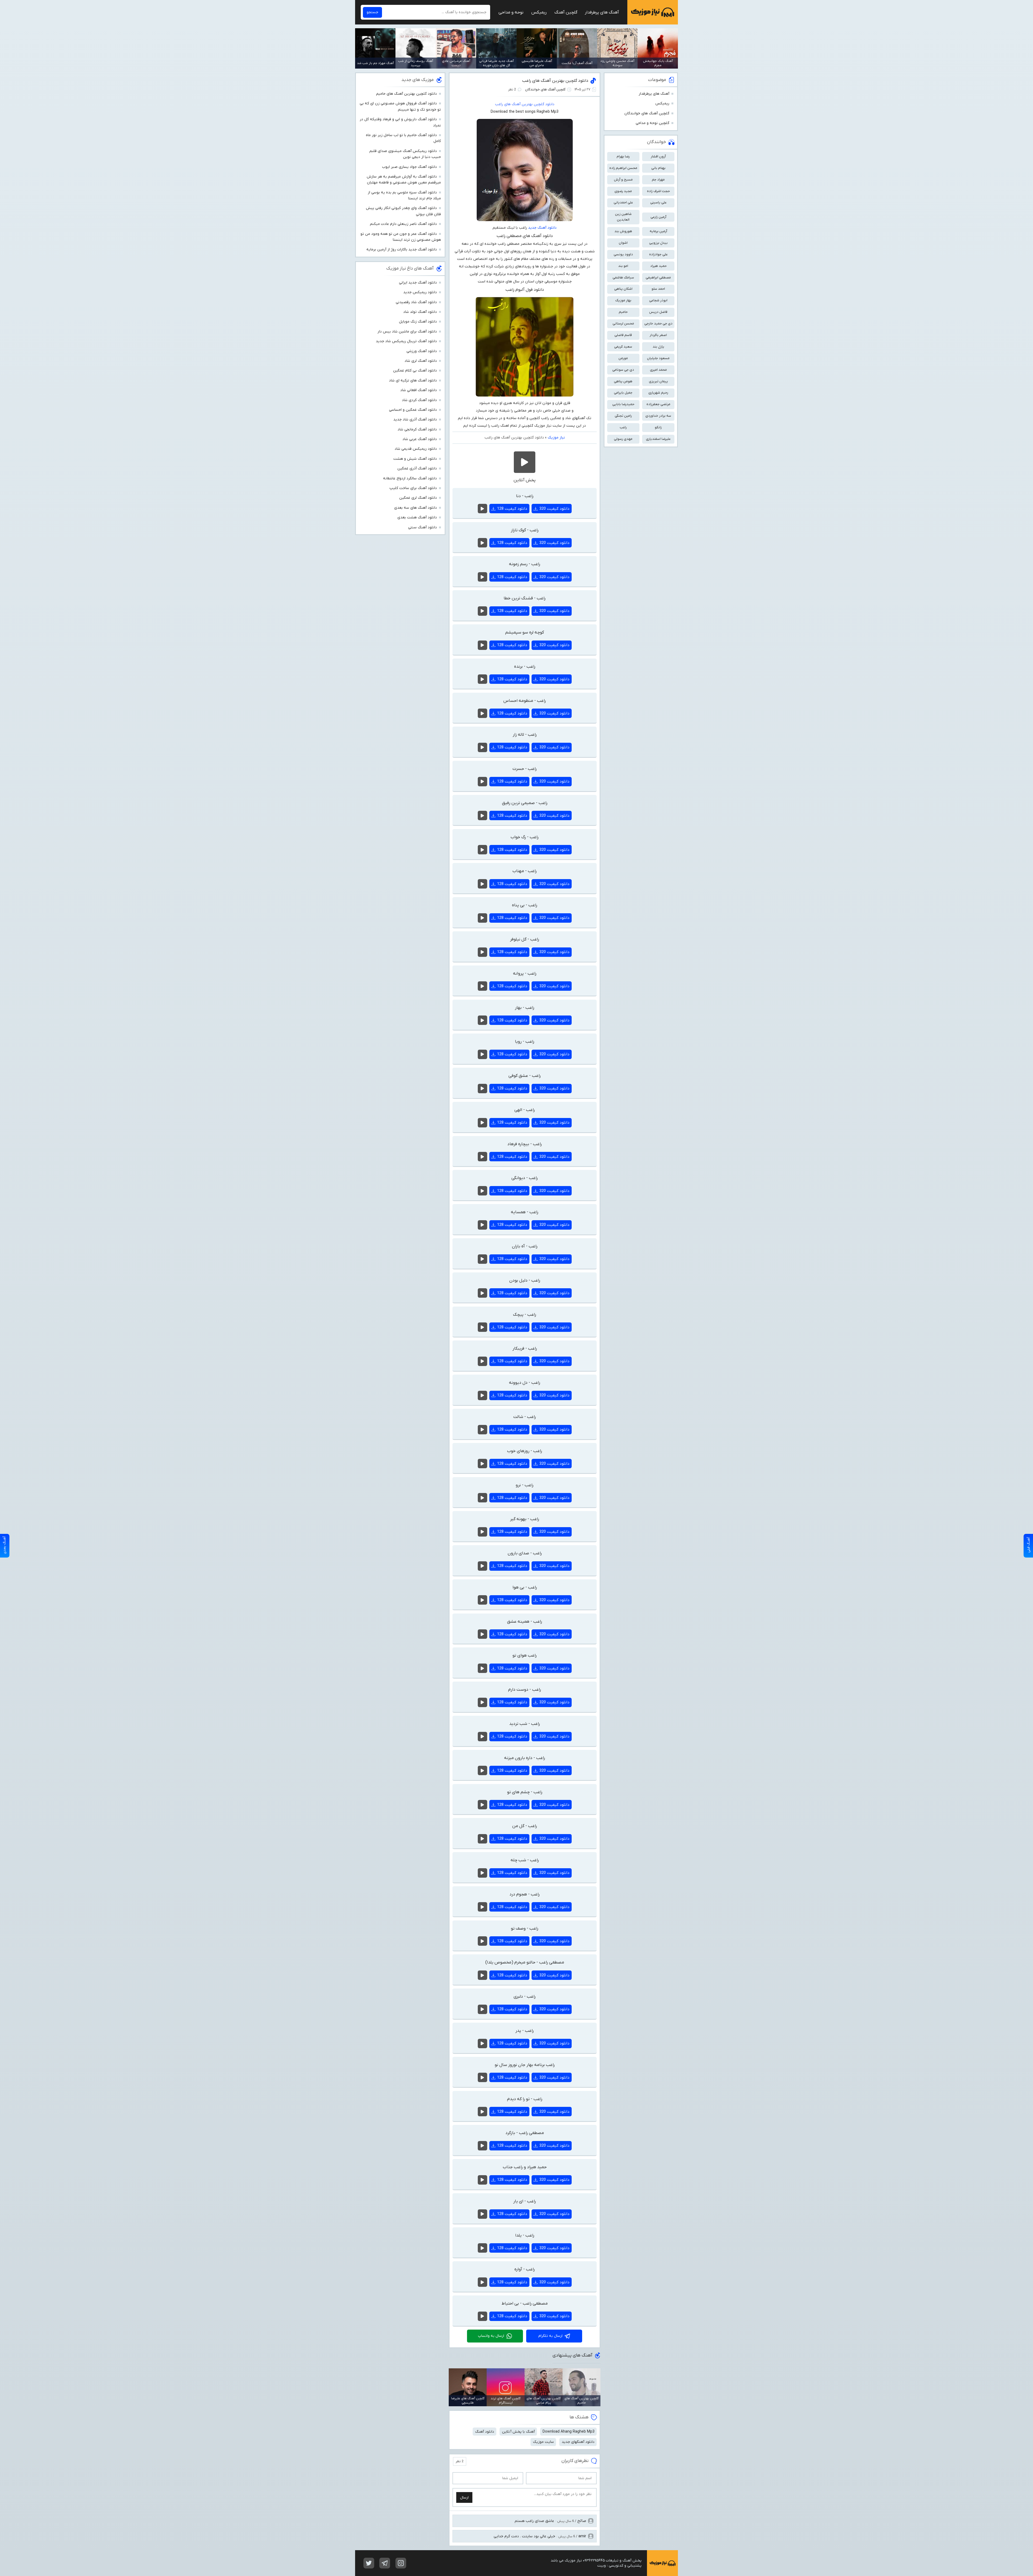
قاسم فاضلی (623, 335)
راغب (623, 427)
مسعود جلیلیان (658, 358)
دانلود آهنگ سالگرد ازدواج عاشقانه (410, 478)
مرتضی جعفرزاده (658, 404)
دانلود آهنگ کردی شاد (419, 400)
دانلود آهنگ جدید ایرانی (418, 283)
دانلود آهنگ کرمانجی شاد (417, 429)
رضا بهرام (623, 156)
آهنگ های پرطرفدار (602, 12)
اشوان (623, 243)
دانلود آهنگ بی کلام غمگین (415, 371)
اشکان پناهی (623, 289)
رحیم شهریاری (658, 393)
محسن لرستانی (623, 323)
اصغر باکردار (658, 335)
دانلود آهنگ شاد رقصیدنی (416, 302)
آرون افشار (658, 156)
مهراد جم (658, 180)
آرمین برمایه (658, 231)
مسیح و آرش (623, 180)
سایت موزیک (543, 2442)
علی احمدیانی (623, 202)
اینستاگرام (401, 2563)
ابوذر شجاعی (658, 300)
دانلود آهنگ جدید (542, 228)
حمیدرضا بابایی (623, 404)
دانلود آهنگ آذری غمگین (417, 468)
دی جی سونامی (623, 370)
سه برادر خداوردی (658, 416)
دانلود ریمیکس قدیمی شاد (416, 449)
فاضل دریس (658, 312)
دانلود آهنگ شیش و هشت (415, 459)
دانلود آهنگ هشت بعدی (417, 517)
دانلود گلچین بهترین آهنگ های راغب (555, 81)
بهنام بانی (658, 168)
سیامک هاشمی (623, 277)
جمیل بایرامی (623, 393)
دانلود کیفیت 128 (512, 509)
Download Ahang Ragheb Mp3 (569, 2432)
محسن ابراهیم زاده (623, 168)
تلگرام (385, 2563)
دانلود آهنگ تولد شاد (420, 312)
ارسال (464, 2498)
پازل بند (658, 347)
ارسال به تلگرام (550, 2336)
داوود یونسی (623, 254)
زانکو (658, 427)
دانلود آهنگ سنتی (422, 527)
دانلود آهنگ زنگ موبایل (418, 322)
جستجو (372, 12)
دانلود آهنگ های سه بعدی (415, 508)
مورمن (623, 358)
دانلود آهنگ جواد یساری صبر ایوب (409, 167)
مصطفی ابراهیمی (658, 277)
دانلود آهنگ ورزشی (422, 351)
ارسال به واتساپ (491, 2336)
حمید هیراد (658, 266)
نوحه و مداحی (511, 12)
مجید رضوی (623, 191)
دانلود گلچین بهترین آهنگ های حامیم (406, 94)
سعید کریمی (623, 347)
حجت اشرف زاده (658, 191)
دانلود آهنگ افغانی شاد (419, 390)
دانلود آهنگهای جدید (578, 2442)
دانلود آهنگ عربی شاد (420, 439)
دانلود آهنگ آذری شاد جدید (415, 420)
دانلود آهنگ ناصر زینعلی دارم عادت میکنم (403, 224)
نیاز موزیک (653, 12)
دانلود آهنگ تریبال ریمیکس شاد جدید (406, 341)
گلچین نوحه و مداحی (652, 123)
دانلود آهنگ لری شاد (421, 361)
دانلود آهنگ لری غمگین (418, 498)
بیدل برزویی (658, 243)
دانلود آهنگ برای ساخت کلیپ (413, 488)
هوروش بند (623, 231)
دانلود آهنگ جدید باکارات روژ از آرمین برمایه (402, 250)
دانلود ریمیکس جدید (420, 292)
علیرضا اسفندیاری (658, 439)
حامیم (623, 312)
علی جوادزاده (658, 254)
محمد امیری (658, 370)
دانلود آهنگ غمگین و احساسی (413, 410)
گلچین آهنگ (566, 12)
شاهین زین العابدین (623, 217)
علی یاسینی (658, 202)
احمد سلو (658, 289)
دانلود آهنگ (485, 2432)
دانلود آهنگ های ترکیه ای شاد (413, 381)
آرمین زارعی (658, 217)
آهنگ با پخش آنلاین (518, 2432)
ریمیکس (539, 12)
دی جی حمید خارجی (658, 323)
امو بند (623, 266)
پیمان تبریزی (658, 381)
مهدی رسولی (623, 439)
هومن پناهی (623, 381)
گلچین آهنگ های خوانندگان (545, 89)
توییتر (369, 2563)
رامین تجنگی (623, 416)
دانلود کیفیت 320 (554, 509)
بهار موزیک (623, 300)
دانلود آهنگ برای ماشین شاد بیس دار (407, 332)
